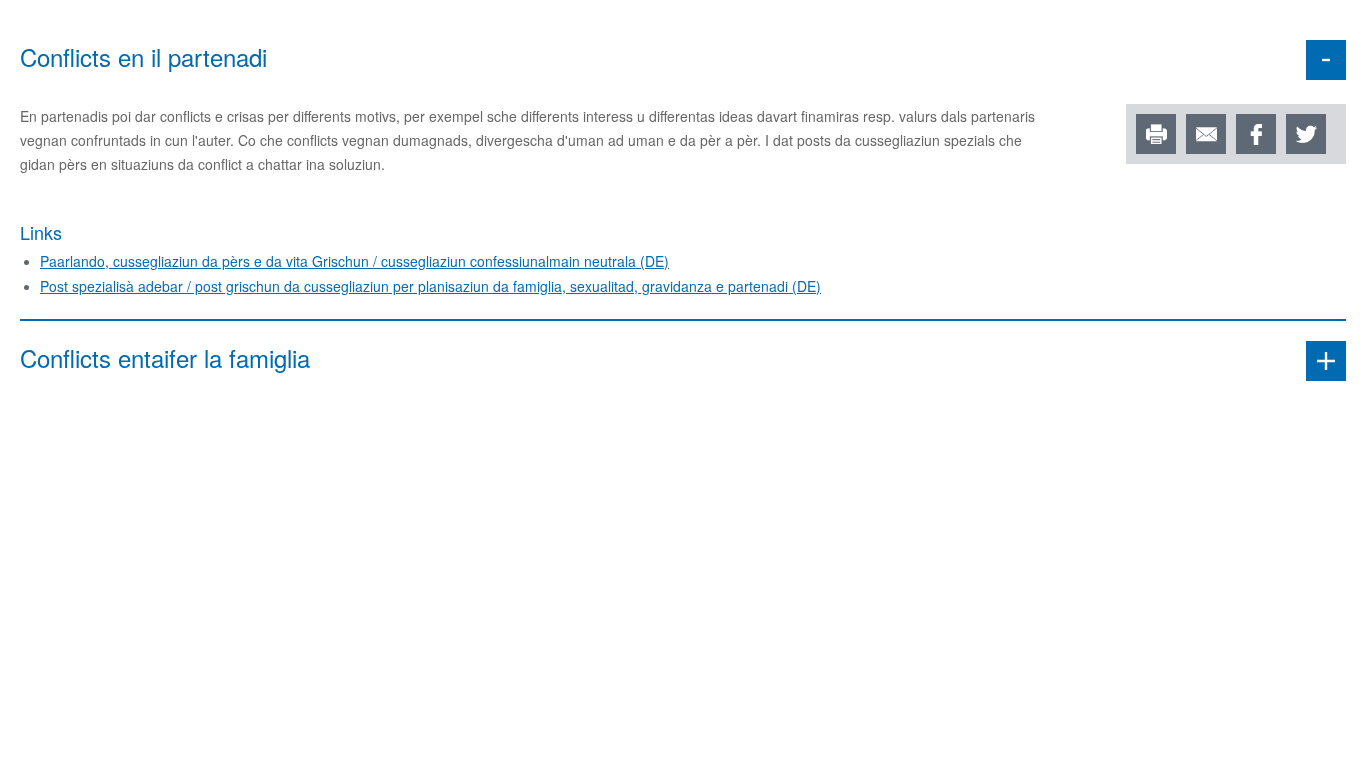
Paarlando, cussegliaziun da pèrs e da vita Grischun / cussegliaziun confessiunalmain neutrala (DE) (354, 261)
